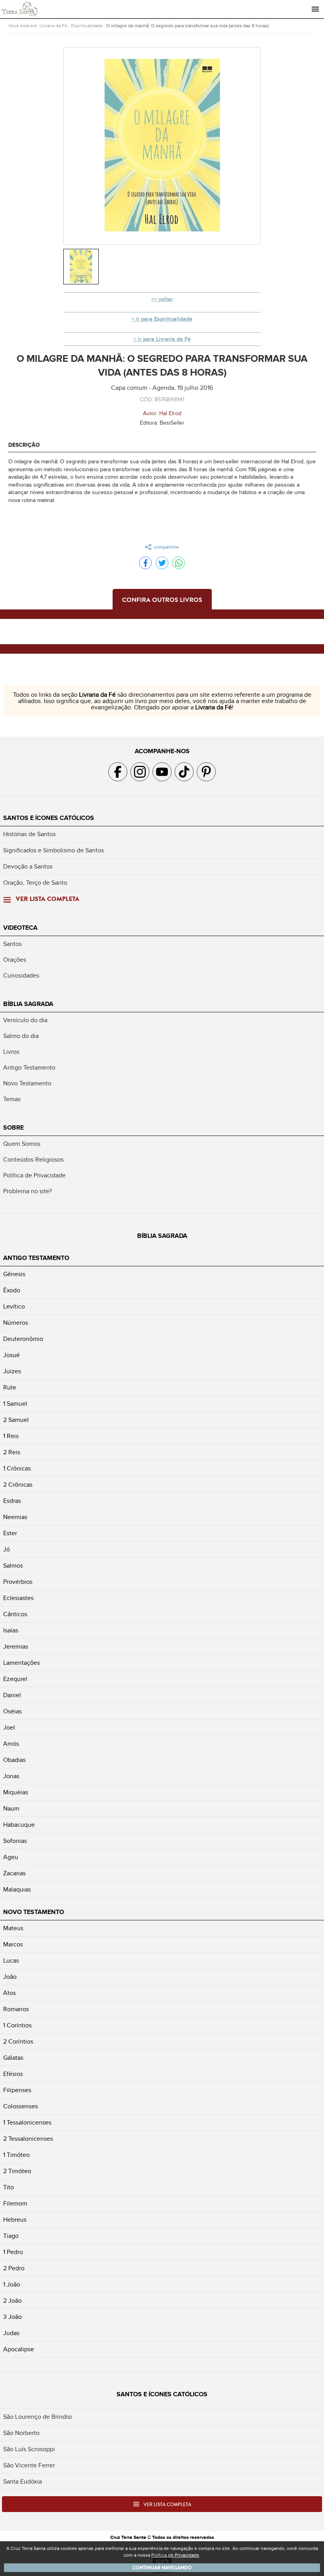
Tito (8, 2187)
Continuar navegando (162, 2568)
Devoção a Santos (28, 867)
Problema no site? (27, 1191)
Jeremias (16, 1647)
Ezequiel (15, 1679)
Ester (10, 1533)
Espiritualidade (87, 26)
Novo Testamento (27, 1083)
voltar (166, 299)
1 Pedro (13, 2252)
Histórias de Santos (29, 834)
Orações (15, 960)
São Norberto (21, 2433)
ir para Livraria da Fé (164, 339)
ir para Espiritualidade (164, 319)
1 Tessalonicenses (27, 2123)
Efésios (13, 2074)
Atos (9, 1993)
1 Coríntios (17, 2025)
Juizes (12, 1371)
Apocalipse (19, 2349)
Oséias (12, 1711)
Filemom (15, 2204)
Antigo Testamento (29, 1068)
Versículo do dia (25, 1020)
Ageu (11, 1857)
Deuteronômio (23, 1339)
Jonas (11, 1776)
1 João (12, 2285)
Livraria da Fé (54, 26)
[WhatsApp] (179, 563)
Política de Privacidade (34, 1175)
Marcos (13, 1944)
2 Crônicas (18, 1485)
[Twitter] (162, 563)
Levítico (14, 1307)
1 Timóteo (16, 2155)
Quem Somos (22, 1144)
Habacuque (19, 1825)
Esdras (12, 1501)
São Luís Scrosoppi (29, 2449)
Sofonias (15, 1841)
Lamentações (22, 1663)
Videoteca (20, 928)
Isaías (11, 1630)
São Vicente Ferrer (29, 2465)
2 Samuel (16, 1420)
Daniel (12, 1695)
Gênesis (14, 1274)
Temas (12, 1099)
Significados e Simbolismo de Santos (54, 850)
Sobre (13, 1128)
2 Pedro (14, 2268)
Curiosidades (21, 976)
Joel (9, 1728)
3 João (12, 2317)
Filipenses (17, 2090)
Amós (11, 1744)
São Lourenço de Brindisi (38, 2417)
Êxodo (12, 1290)
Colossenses (21, 2106)
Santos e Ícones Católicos (49, 818)
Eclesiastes (18, 1598)
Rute (10, 1388)
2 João (12, 2301)
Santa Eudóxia (23, 2482)
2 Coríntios (18, 2042)
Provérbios (18, 1582)
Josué (11, 1355)
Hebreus (15, 2220)
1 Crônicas (17, 1469)
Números (16, 1323)
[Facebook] (145, 563)
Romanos (16, 2009)
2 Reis (12, 1452)
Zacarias (14, 1873)
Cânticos (15, 1614)
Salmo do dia (21, 1036)
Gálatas (13, 2058)
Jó (7, 1549)
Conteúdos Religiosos (33, 1160)
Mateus (13, 1928)
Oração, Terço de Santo (35, 883)
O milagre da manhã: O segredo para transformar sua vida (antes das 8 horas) (187, 26)
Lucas (11, 1961)
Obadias (14, 1760)
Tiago (11, 2236)
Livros (11, 1052)
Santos (12, 944)
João (10, 1977)
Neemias (15, 1517)
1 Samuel (15, 1404)
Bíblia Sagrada (28, 1004)
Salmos (13, 1566)
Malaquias (17, 1890)
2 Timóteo (17, 2171)
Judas (11, 2333)
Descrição (24, 445)
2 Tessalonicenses (28, 2139)
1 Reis (11, 1436)
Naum (11, 1809)
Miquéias (16, 1792)
